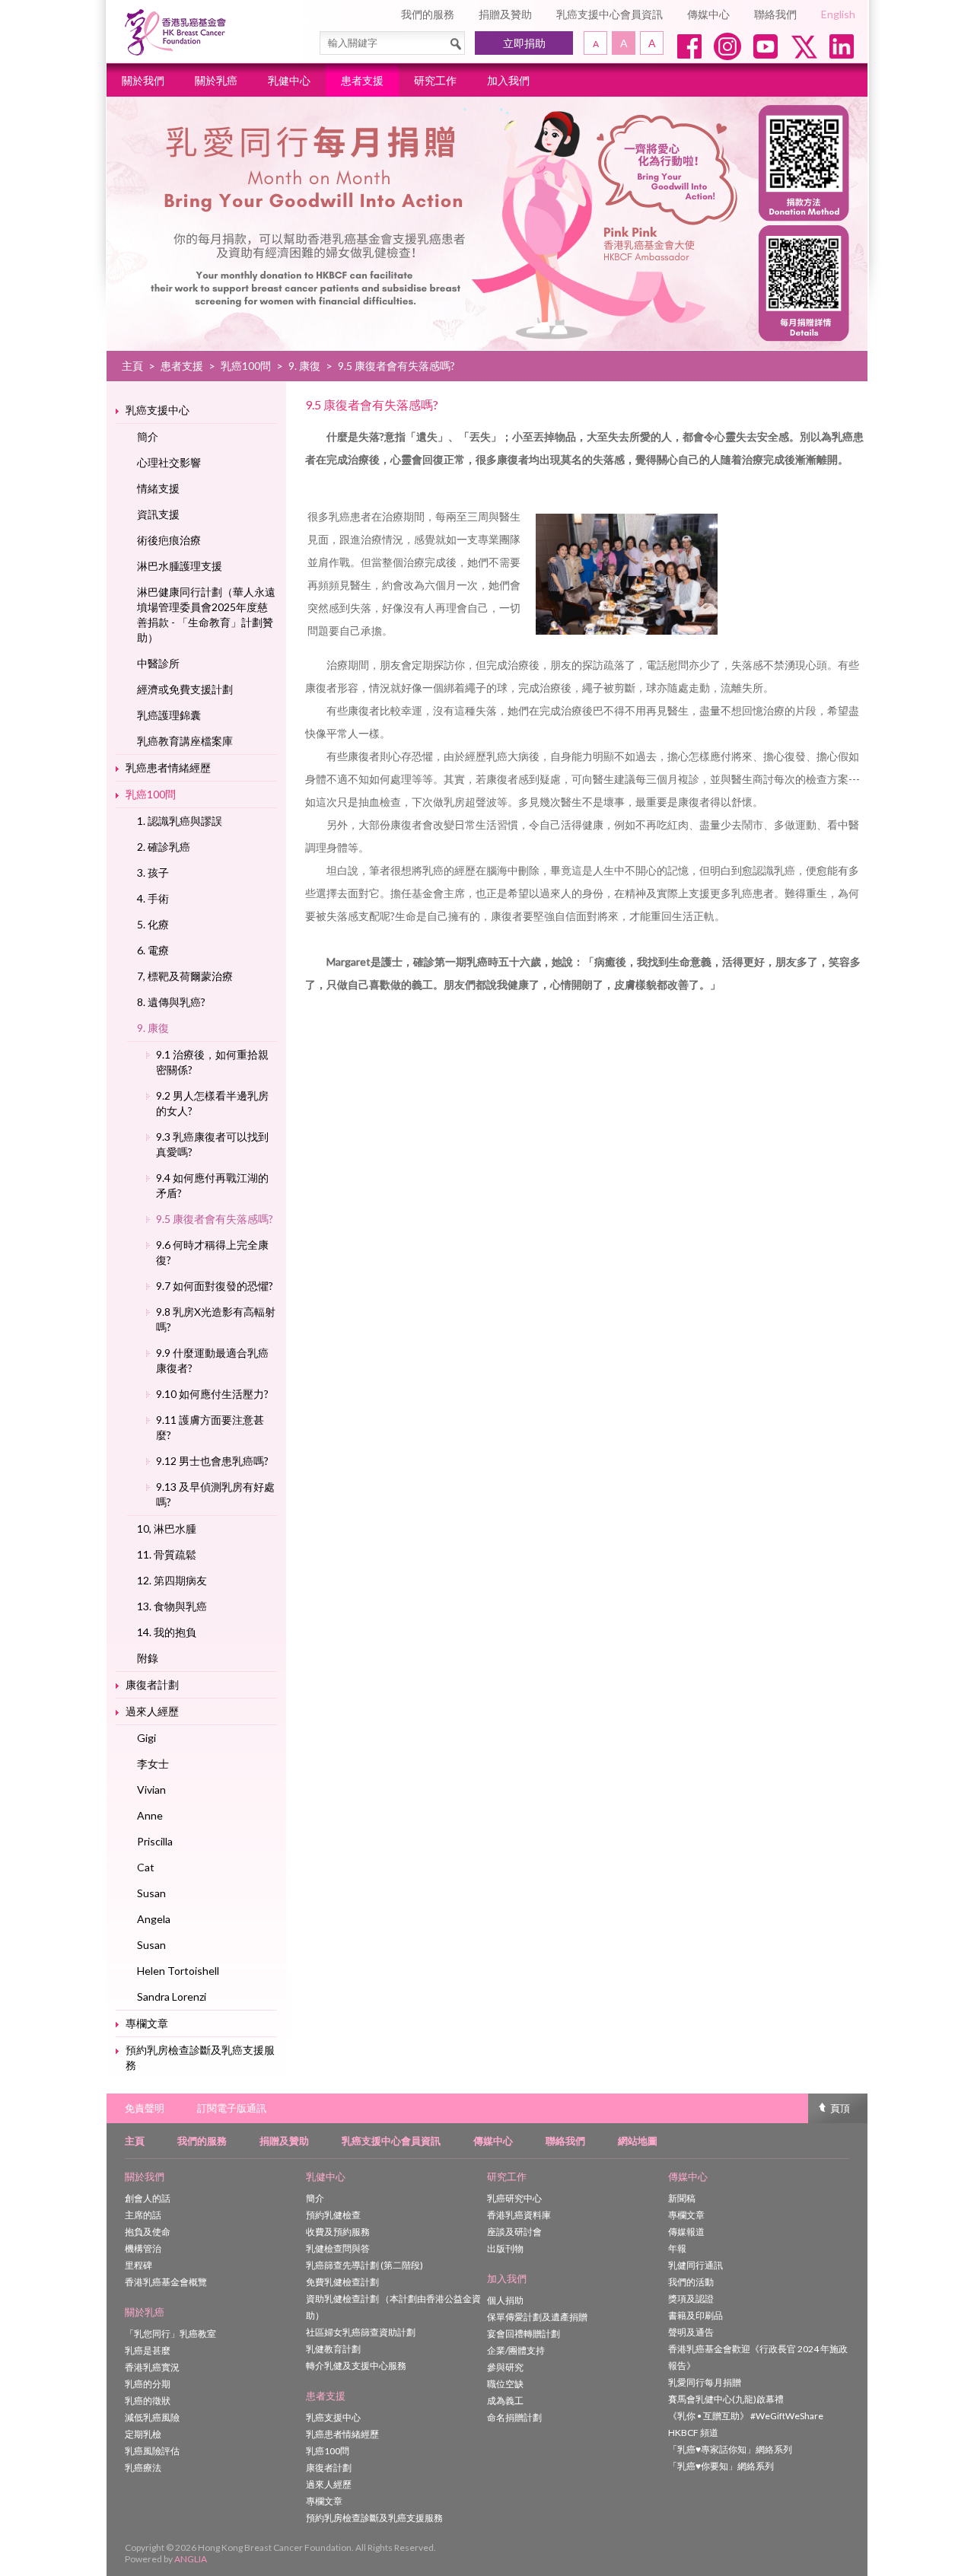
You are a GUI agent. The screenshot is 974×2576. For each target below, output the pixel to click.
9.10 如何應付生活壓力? (212, 1394)
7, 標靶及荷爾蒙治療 (185, 976)
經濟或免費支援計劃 (185, 689)
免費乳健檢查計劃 (342, 2282)
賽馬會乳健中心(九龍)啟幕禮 (726, 2399)
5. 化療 (153, 924)
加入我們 (508, 80)
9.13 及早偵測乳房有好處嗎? (215, 1494)
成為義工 (505, 2401)
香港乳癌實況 (152, 2367)
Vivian (151, 1790)
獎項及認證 (691, 2299)
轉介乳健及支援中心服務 (356, 2366)
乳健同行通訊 (695, 2265)
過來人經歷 (152, 1711)
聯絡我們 (775, 14)
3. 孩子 (153, 872)
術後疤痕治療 (169, 540)
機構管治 (143, 2248)
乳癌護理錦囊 (169, 715)
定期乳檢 (143, 2434)
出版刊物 (505, 2248)
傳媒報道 (686, 2232)
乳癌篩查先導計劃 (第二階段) (364, 2265)
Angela (154, 1919)
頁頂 (840, 2108)
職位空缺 (505, 2384)
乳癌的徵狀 (148, 2401)
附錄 (148, 1658)
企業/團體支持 (516, 2350)
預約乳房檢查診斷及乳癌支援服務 (200, 2057)
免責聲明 (145, 2108)
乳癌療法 (143, 2468)
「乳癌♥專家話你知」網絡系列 (730, 2449)
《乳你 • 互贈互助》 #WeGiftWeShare (746, 2416)
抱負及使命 (148, 2232)
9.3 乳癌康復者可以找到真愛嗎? (212, 1144)
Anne (150, 1815)
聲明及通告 (691, 2332)
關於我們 (143, 80)
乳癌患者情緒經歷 (168, 767)
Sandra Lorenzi (172, 1996)
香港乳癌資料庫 (519, 2215)
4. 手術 (153, 898)
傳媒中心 (708, 14)
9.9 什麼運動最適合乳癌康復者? (212, 1360)
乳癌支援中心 (158, 410)
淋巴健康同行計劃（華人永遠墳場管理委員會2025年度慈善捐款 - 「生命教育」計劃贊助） (206, 615)
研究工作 (435, 80)
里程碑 (138, 2265)
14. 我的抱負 (167, 1632)
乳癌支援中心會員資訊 (610, 14)
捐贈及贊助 (505, 14)
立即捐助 (524, 43)
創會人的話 (148, 2198)
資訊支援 (158, 514)
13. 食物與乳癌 (172, 1606)
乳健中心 (289, 80)
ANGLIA (191, 2559)
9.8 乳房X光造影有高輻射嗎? (216, 1319)
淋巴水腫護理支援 (180, 566)
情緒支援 (158, 488)
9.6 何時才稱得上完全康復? (212, 1252)
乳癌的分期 (148, 2384)
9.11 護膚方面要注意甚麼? (210, 1427)
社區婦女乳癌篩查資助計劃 (361, 2332)
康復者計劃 (152, 1684)
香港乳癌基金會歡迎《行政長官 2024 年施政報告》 (758, 2357)
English (838, 14)
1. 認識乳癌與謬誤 (180, 821)
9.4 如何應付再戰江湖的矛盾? (212, 1185)
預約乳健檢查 (333, 2215)
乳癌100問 (246, 366)
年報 (677, 2248)
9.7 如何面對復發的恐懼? (215, 1286)
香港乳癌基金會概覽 (166, 2282)
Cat (146, 1867)
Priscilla (155, 1841)
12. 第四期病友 (172, 1580)
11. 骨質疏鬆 (167, 1554)
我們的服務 (428, 14)
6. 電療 (153, 950)
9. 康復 (304, 366)
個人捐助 (505, 2300)
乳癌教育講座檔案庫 (185, 741)
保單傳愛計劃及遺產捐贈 (537, 2317)
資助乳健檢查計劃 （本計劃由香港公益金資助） (393, 2307)
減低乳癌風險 (152, 2417)
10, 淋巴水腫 (167, 1528)
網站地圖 (638, 2141)
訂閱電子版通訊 (232, 2108)
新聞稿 (682, 2198)
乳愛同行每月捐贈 (705, 2382)
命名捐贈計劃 (514, 2417)
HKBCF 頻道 (693, 2433)
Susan (151, 1893)
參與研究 (505, 2367)
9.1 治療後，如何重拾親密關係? (212, 1062)
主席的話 (143, 2215)
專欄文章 (147, 2023)
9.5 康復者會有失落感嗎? (215, 1219)
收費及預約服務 (338, 2232)
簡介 (148, 436)
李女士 (153, 1764)
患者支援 (362, 80)
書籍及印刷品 (695, 2315)
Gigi (146, 1738)
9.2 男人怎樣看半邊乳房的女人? (212, 1103)
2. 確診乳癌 (164, 847)
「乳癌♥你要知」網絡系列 (721, 2466)
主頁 (132, 366)
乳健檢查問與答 (338, 2248)
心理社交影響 (169, 462)
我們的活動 (691, 2282)
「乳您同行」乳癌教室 (170, 2334)
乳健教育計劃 (333, 2349)
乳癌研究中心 (514, 2198)
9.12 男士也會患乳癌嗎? (212, 1461)
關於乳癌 (216, 80)
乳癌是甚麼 (148, 2350)
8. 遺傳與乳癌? (171, 1002)
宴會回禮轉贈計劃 (524, 2334)
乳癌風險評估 (152, 2451)
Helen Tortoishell (178, 1971)
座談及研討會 (514, 2232)
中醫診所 (158, 663)
